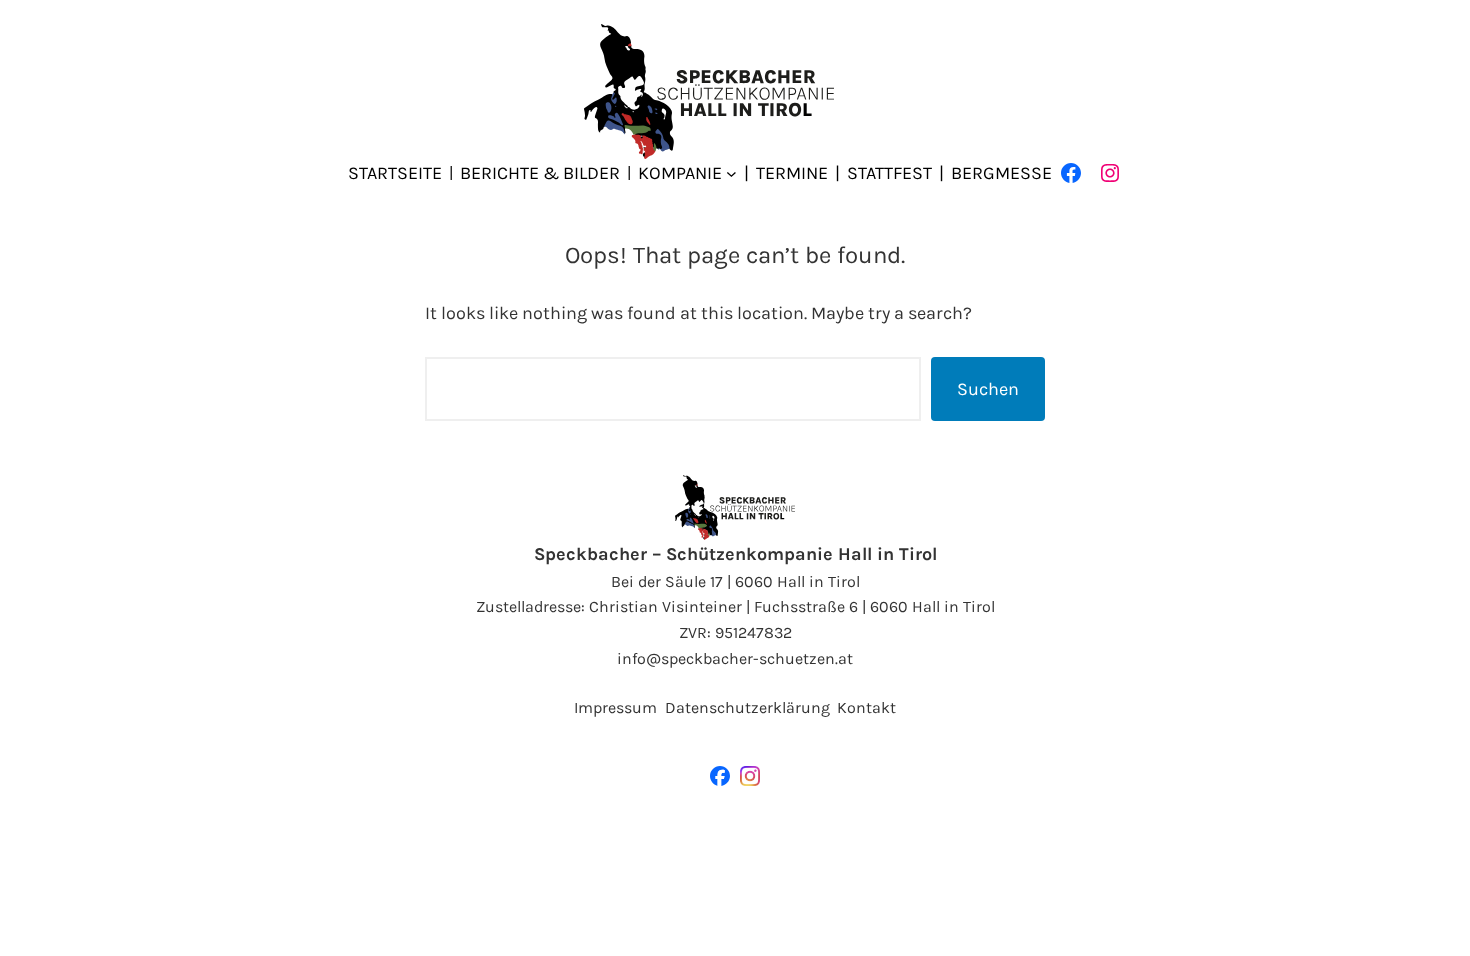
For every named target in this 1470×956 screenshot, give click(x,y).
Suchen (988, 389)
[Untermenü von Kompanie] (731, 173)
